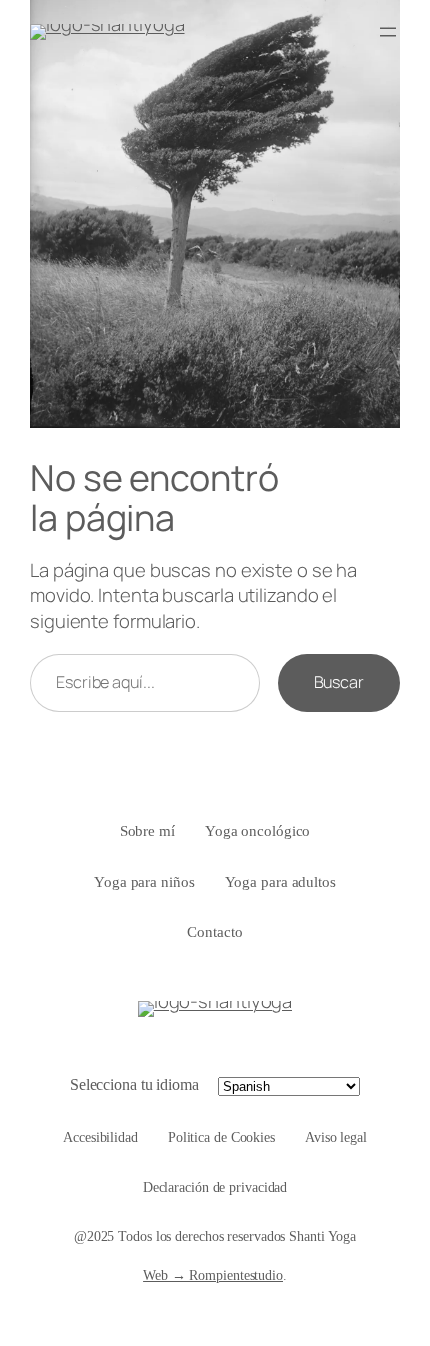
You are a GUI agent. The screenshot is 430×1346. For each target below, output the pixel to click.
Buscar (339, 682)
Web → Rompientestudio (213, 1275)
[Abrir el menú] (388, 32)
